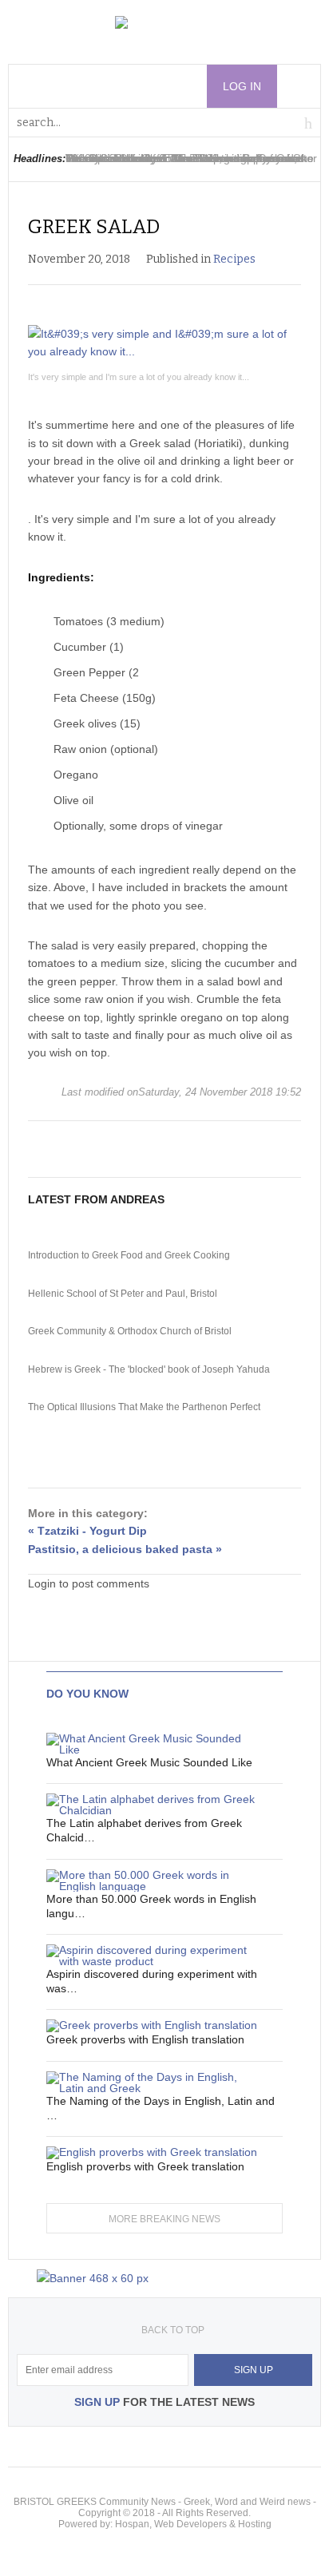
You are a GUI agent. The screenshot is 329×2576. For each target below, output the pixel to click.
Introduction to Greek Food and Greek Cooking (129, 1255)
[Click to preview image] (164, 343)
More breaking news (164, 2219)
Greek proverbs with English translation (145, 2039)
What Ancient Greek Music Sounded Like (149, 1762)
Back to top (173, 2330)
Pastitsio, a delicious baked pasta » (125, 1549)
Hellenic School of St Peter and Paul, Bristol (123, 1294)
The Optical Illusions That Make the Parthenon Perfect (144, 1407)
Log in (242, 86)
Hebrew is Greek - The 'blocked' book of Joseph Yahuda (149, 1369)
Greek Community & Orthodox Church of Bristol (130, 1331)
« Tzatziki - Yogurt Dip (87, 1531)
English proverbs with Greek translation (145, 2166)
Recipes (234, 259)
